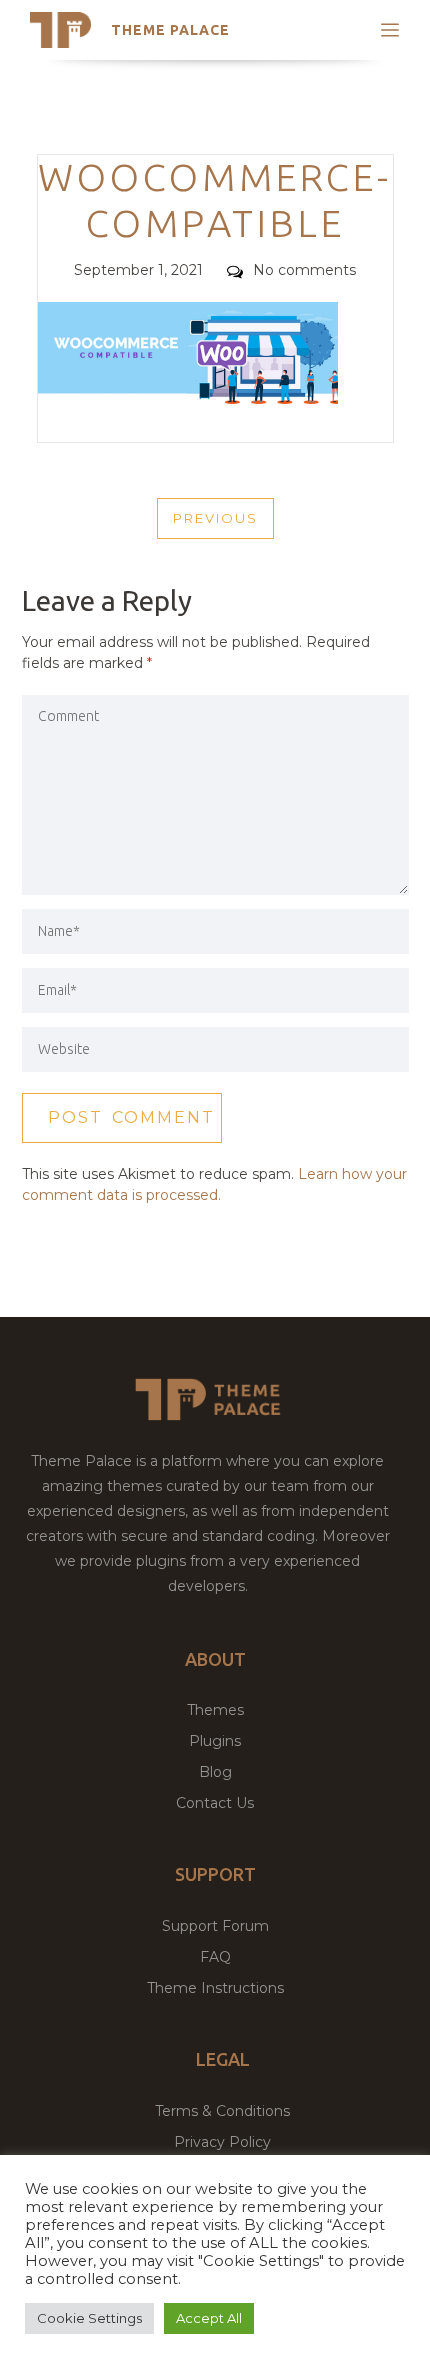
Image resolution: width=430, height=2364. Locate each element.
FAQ (215, 1957)
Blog (215, 1772)
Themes (215, 1710)
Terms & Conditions (222, 2111)
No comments (304, 270)
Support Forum (215, 1926)
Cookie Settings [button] (89, 2318)
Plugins (215, 1741)
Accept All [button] (209, 2318)
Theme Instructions (215, 1988)
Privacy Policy (222, 2142)
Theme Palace (170, 30)
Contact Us (215, 1803)
